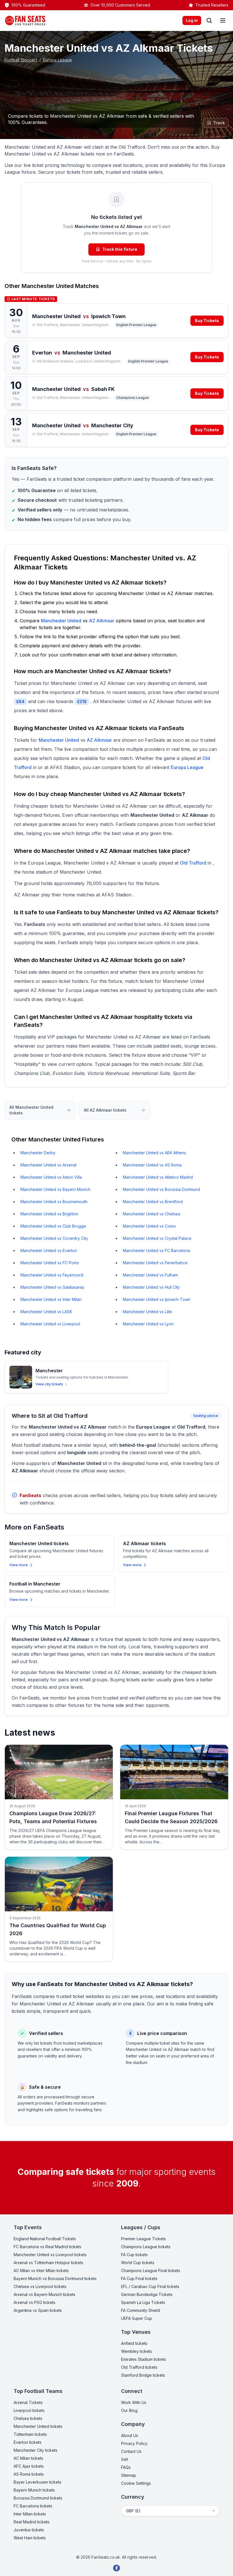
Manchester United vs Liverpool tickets (50, 2255)
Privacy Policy (134, 2443)
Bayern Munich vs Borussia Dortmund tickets (55, 2278)
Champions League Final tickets (151, 2271)
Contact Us (131, 2451)
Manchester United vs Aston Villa (51, 1177)
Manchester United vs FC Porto (50, 1263)
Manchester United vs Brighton (49, 1214)
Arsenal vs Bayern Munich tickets (44, 2294)
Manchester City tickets (36, 2450)
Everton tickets (28, 2442)
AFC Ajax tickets (29, 2466)
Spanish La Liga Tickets (143, 2302)
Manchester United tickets (38, 2426)
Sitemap (129, 2475)
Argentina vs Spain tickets (38, 2310)
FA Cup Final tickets (139, 2278)
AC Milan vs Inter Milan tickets (41, 2271)
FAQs (126, 2467)
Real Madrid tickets (32, 2522)
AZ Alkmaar (102, 621)
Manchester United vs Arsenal (48, 1165)
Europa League (58, 60)
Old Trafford (193, 863)
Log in (192, 20)
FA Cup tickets (134, 2255)
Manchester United (48, 286)
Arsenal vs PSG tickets (35, 2302)
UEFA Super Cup (137, 2318)
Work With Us (134, 2402)
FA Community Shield (141, 2310)
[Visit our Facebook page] (116, 2568)
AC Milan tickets (28, 2458)
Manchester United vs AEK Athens (154, 1153)
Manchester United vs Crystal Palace (157, 1238)
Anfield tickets (134, 2343)
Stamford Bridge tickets (143, 2375)
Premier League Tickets (143, 2239)
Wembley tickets (137, 2351)
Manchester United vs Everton (49, 1250)
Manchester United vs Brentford (153, 1202)
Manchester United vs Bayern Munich (55, 1189)
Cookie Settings (136, 2483)
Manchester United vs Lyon (148, 1324)
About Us (130, 2435)
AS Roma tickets (29, 2474)
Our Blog (129, 2410)
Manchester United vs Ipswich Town (157, 1299)
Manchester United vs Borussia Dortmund (161, 1189)
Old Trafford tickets (139, 2367)
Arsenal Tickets (28, 2402)
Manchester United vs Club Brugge (53, 1226)
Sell (124, 2459)
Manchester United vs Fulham (150, 1275)
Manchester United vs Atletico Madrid (158, 1177)
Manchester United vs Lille (147, 1312)
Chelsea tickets (28, 2418)
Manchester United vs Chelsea (151, 1214)
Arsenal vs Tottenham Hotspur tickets (48, 2263)
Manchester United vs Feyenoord (52, 1275)
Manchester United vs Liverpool (50, 1324)
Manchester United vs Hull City (151, 1287)
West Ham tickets (30, 2538)
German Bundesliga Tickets (147, 2294)
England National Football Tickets (45, 2239)
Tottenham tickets (30, 2434)
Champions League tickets (146, 2247)
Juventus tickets (29, 2530)
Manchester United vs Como (149, 1226)
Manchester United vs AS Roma (152, 1165)
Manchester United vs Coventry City (54, 1238)
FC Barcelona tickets (33, 2506)
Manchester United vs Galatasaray (52, 1287)
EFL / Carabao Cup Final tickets (150, 2286)
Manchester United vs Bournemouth (54, 1202)
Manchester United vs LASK (46, 1312)
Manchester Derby (38, 1153)
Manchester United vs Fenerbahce (155, 1263)
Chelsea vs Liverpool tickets (40, 2286)
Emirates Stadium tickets (143, 2359)
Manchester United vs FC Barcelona (156, 1250)
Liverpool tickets (29, 2410)
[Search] (209, 20)
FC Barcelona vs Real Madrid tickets (47, 2247)
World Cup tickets (138, 2263)
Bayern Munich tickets (34, 2490)
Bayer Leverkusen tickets (38, 2482)
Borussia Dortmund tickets (38, 2498)
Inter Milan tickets (30, 2514)
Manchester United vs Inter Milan (51, 1299)
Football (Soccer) (21, 60)
